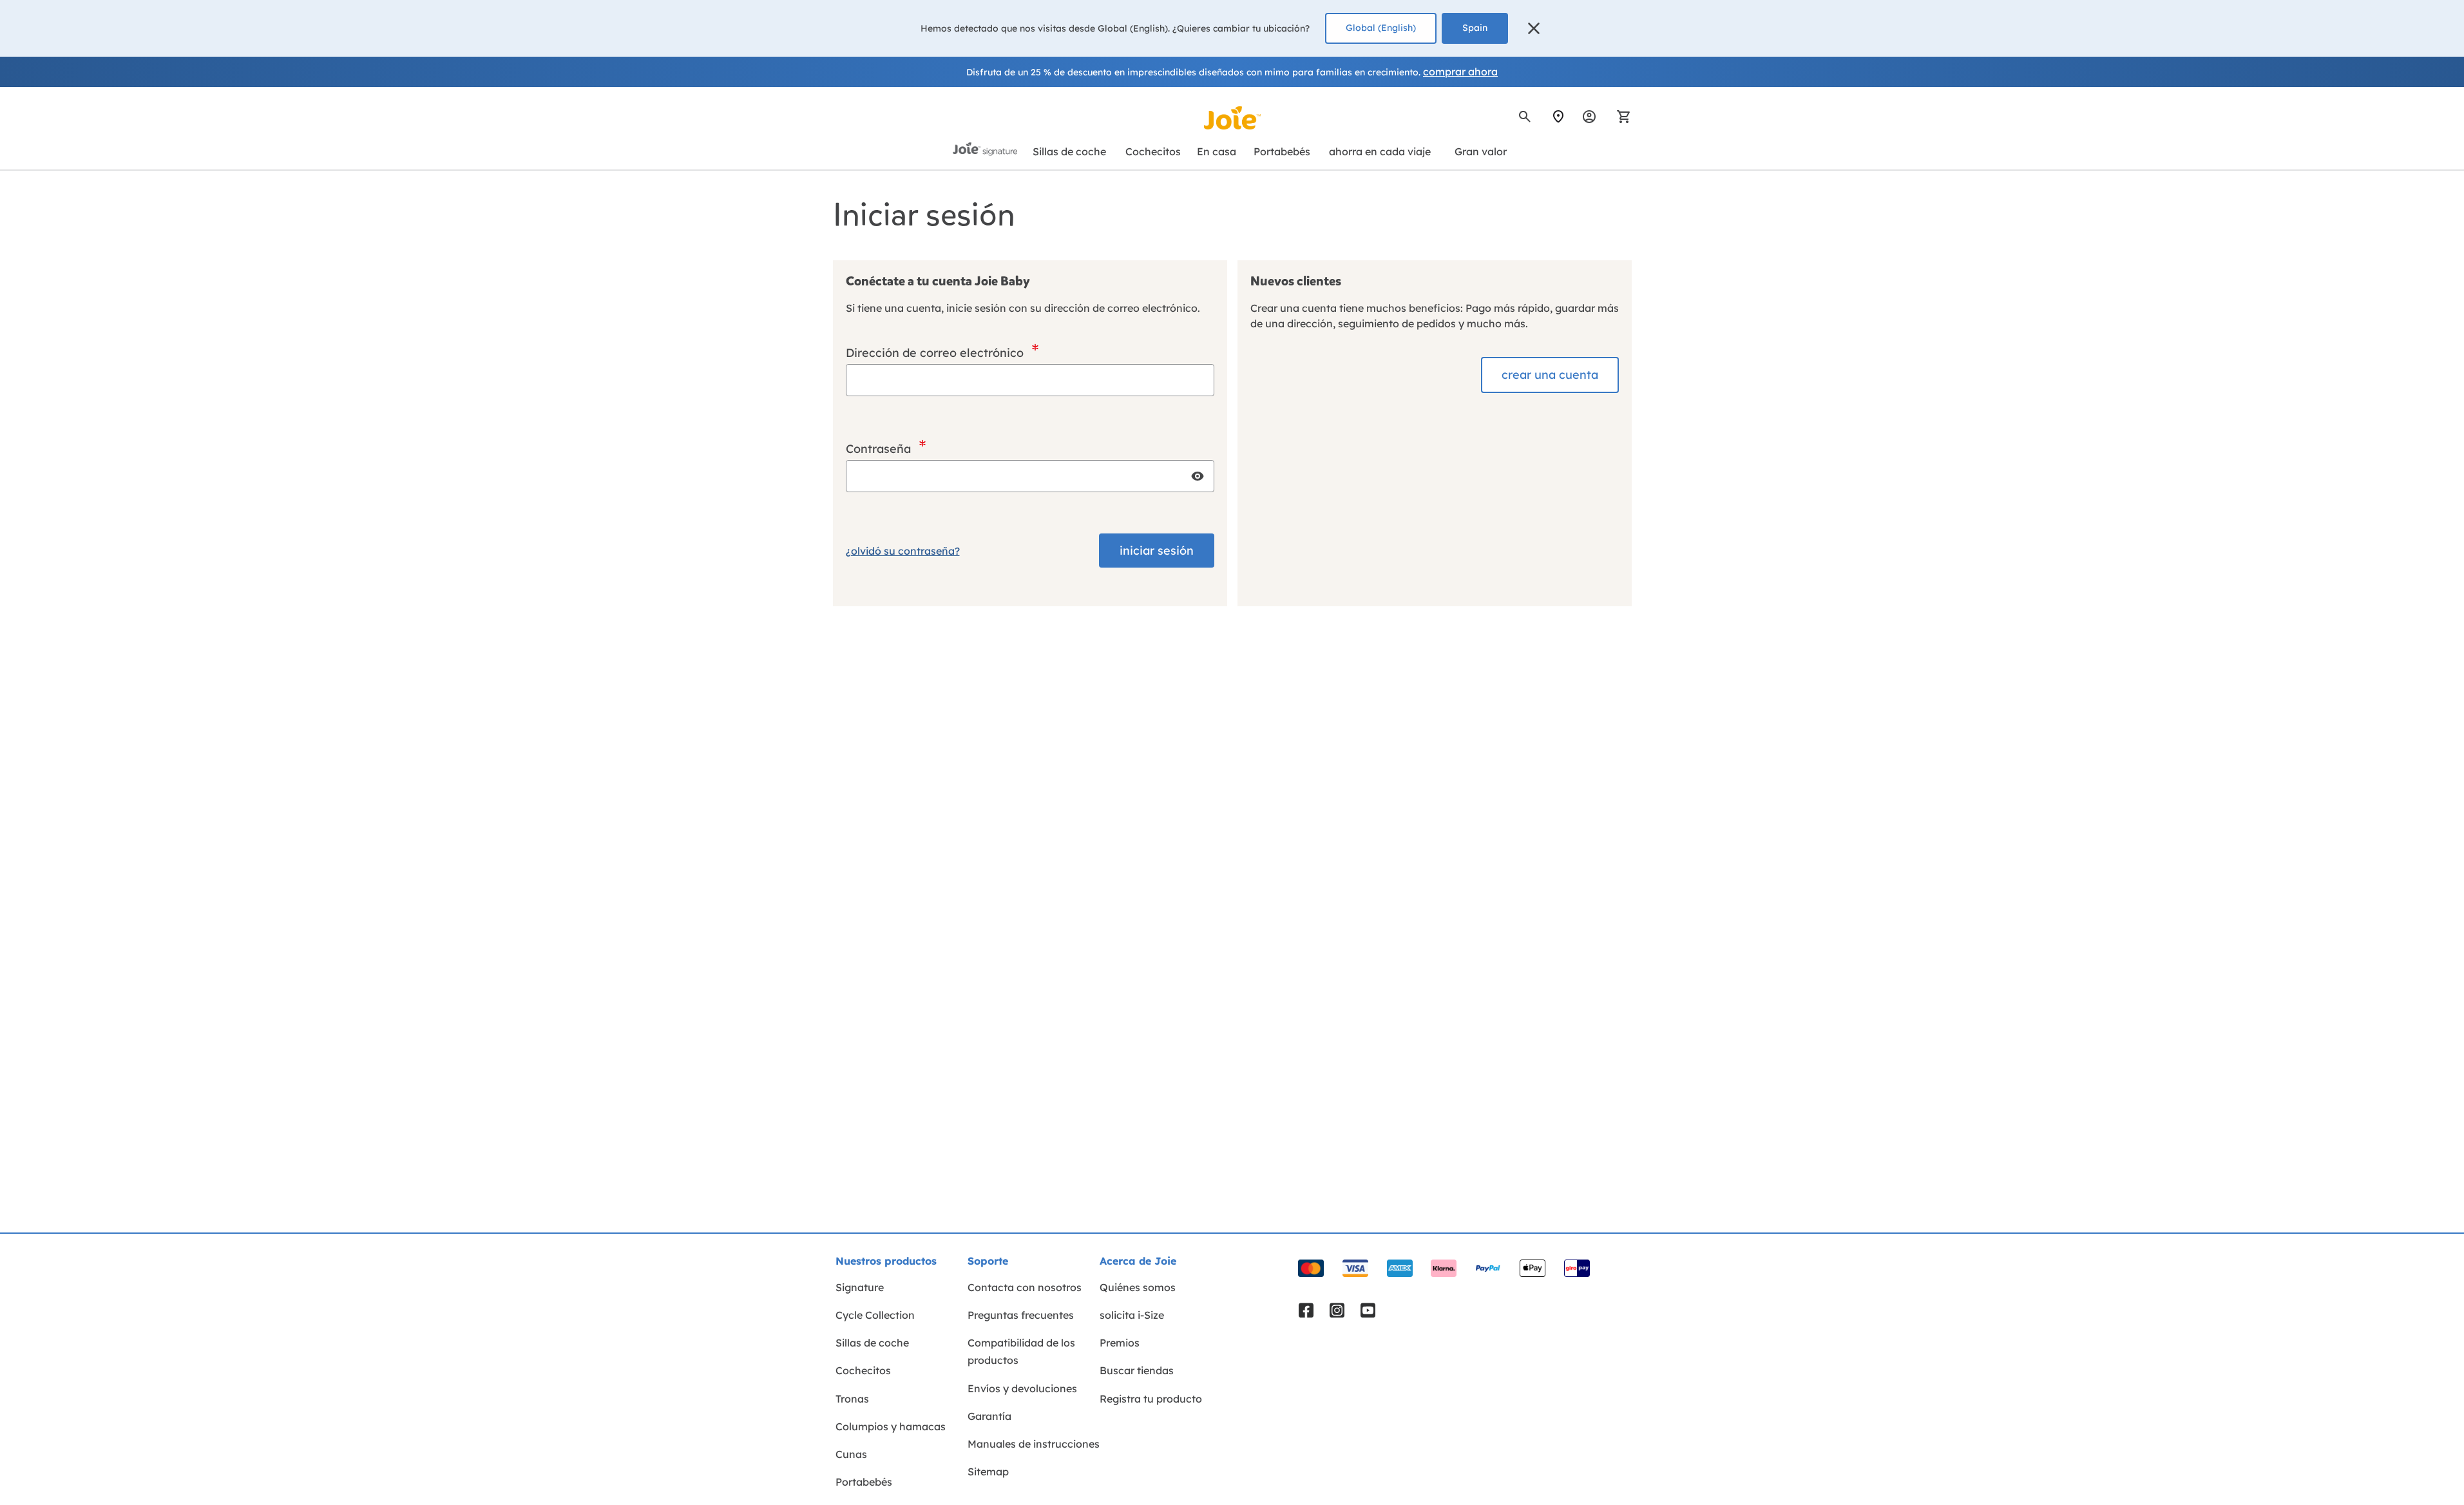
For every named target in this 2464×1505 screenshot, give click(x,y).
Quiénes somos (1138, 1287)
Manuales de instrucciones (1034, 1444)
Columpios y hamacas (891, 1426)
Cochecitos (863, 1370)
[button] (1534, 28)
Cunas (851, 1454)
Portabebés (864, 1482)
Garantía (989, 1416)
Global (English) (1381, 28)
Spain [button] (1475, 28)
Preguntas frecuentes (1021, 1315)
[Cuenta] (1589, 117)
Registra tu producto (1151, 1399)
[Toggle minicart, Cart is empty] (1619, 117)
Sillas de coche (872, 1343)
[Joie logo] (1232, 118)
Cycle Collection (875, 1315)
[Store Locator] (1558, 117)
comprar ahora (1460, 72)
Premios (1120, 1343)
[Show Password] (1198, 476)
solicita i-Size (1132, 1315)
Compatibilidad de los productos (1021, 1351)
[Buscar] (1525, 117)
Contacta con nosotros (1025, 1287)
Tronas (852, 1399)
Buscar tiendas (1137, 1370)
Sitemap (988, 1471)
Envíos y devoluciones (1022, 1388)
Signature (860, 1287)
